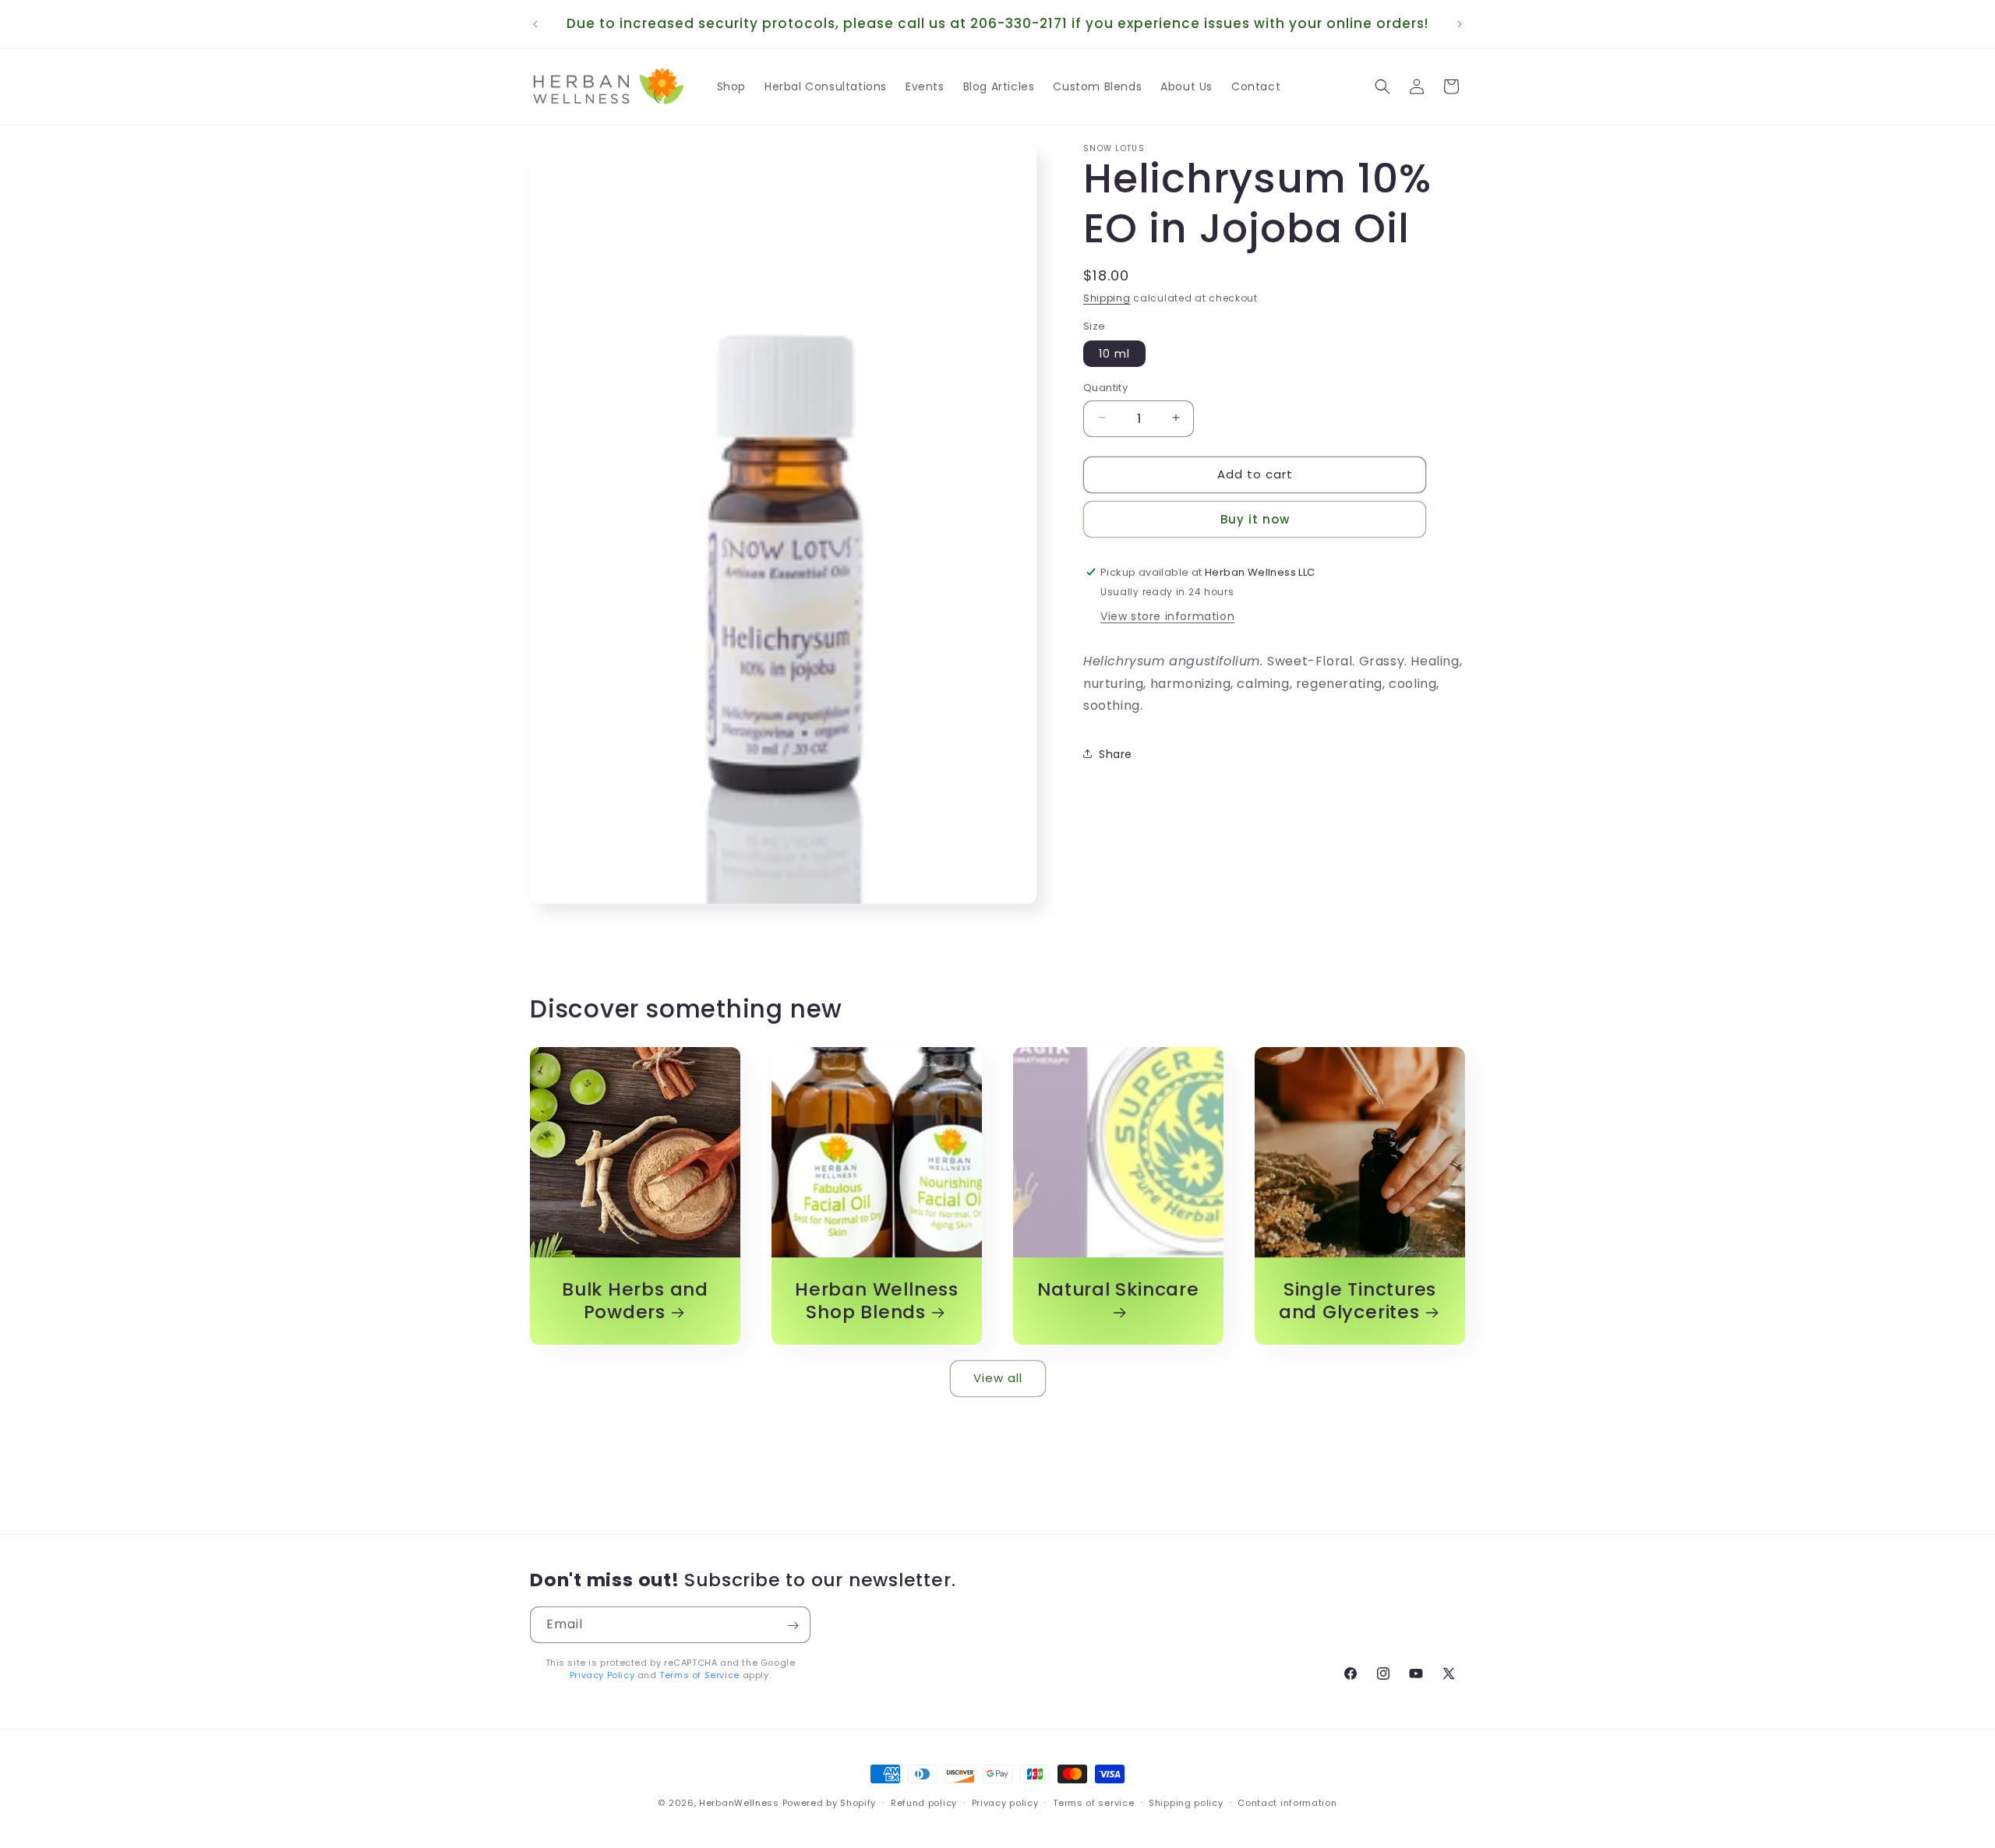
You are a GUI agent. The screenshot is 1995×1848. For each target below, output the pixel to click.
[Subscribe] (793, 1626)
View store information (1167, 615)
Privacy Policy (602, 1675)
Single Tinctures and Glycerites (1358, 1301)
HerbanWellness (739, 1803)
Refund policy (924, 1802)
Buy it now (1255, 518)
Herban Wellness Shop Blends (877, 1301)
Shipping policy (1186, 1802)
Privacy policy (1005, 1802)
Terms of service (1093, 1802)
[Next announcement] (1460, 24)
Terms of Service (699, 1675)
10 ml (1114, 353)
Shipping (1107, 298)
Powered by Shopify (830, 1803)
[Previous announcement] (535, 24)
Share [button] (1116, 753)
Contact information (1287, 1802)
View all (998, 1378)
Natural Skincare (1118, 1290)
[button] (1382, 86)
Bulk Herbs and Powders (635, 1301)
